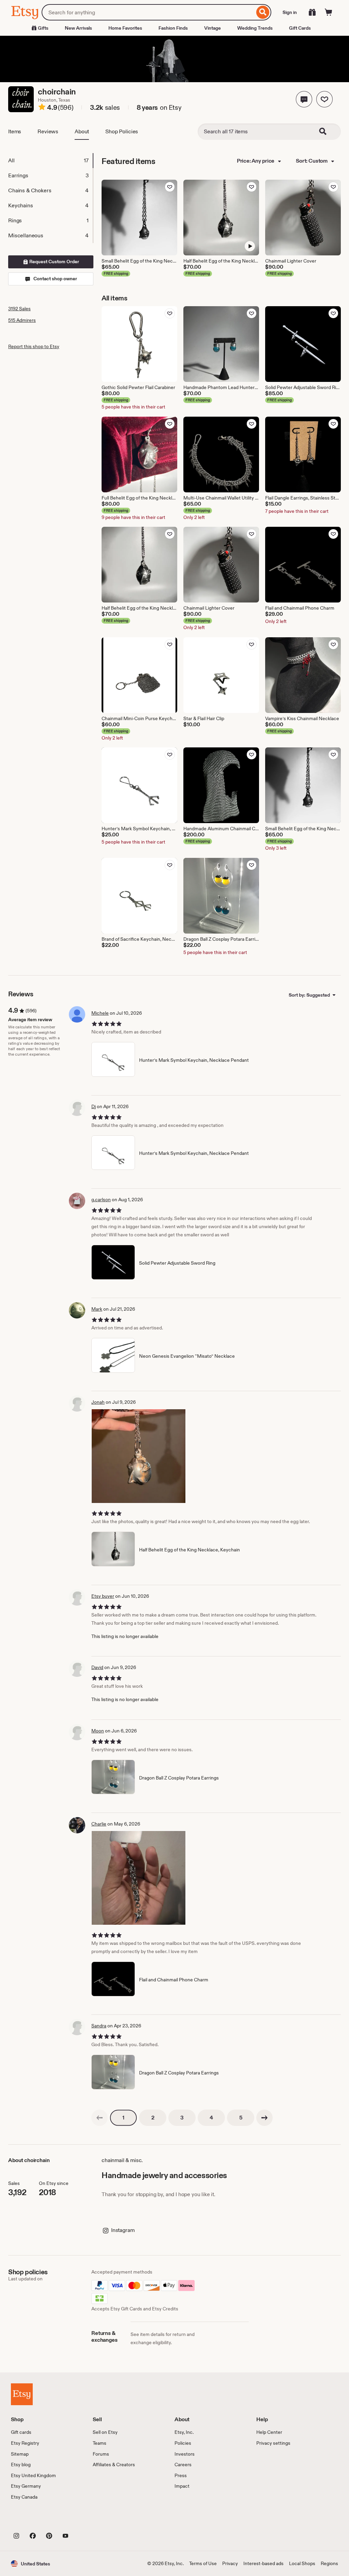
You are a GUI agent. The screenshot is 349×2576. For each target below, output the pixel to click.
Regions (329, 2563)
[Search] (263, 12)
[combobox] (148, 12)
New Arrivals (78, 28)
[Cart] (329, 12)
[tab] (50, 161)
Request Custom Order (54, 262)
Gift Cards (300, 28)
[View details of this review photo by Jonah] (139, 1456)
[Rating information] (42, 108)
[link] (100, 2118)
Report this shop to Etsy (34, 346)
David (97, 1667)
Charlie (99, 1824)
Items (15, 131)
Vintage (213, 28)
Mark (97, 1309)
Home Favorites (125, 28)
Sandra (99, 2026)
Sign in (290, 12)
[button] (304, 99)
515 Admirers (22, 320)
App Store (34, 2520)
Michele (100, 1013)
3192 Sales (19, 309)
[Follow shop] (324, 99)
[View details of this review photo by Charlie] (139, 1878)
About (82, 131)
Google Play (85, 2520)
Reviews (48, 131)
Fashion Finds (173, 28)
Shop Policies (122, 131)
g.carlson (101, 1200)
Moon (98, 1731)
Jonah (98, 1402)
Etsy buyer (103, 1596)
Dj (94, 1106)
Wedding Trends (255, 28)
